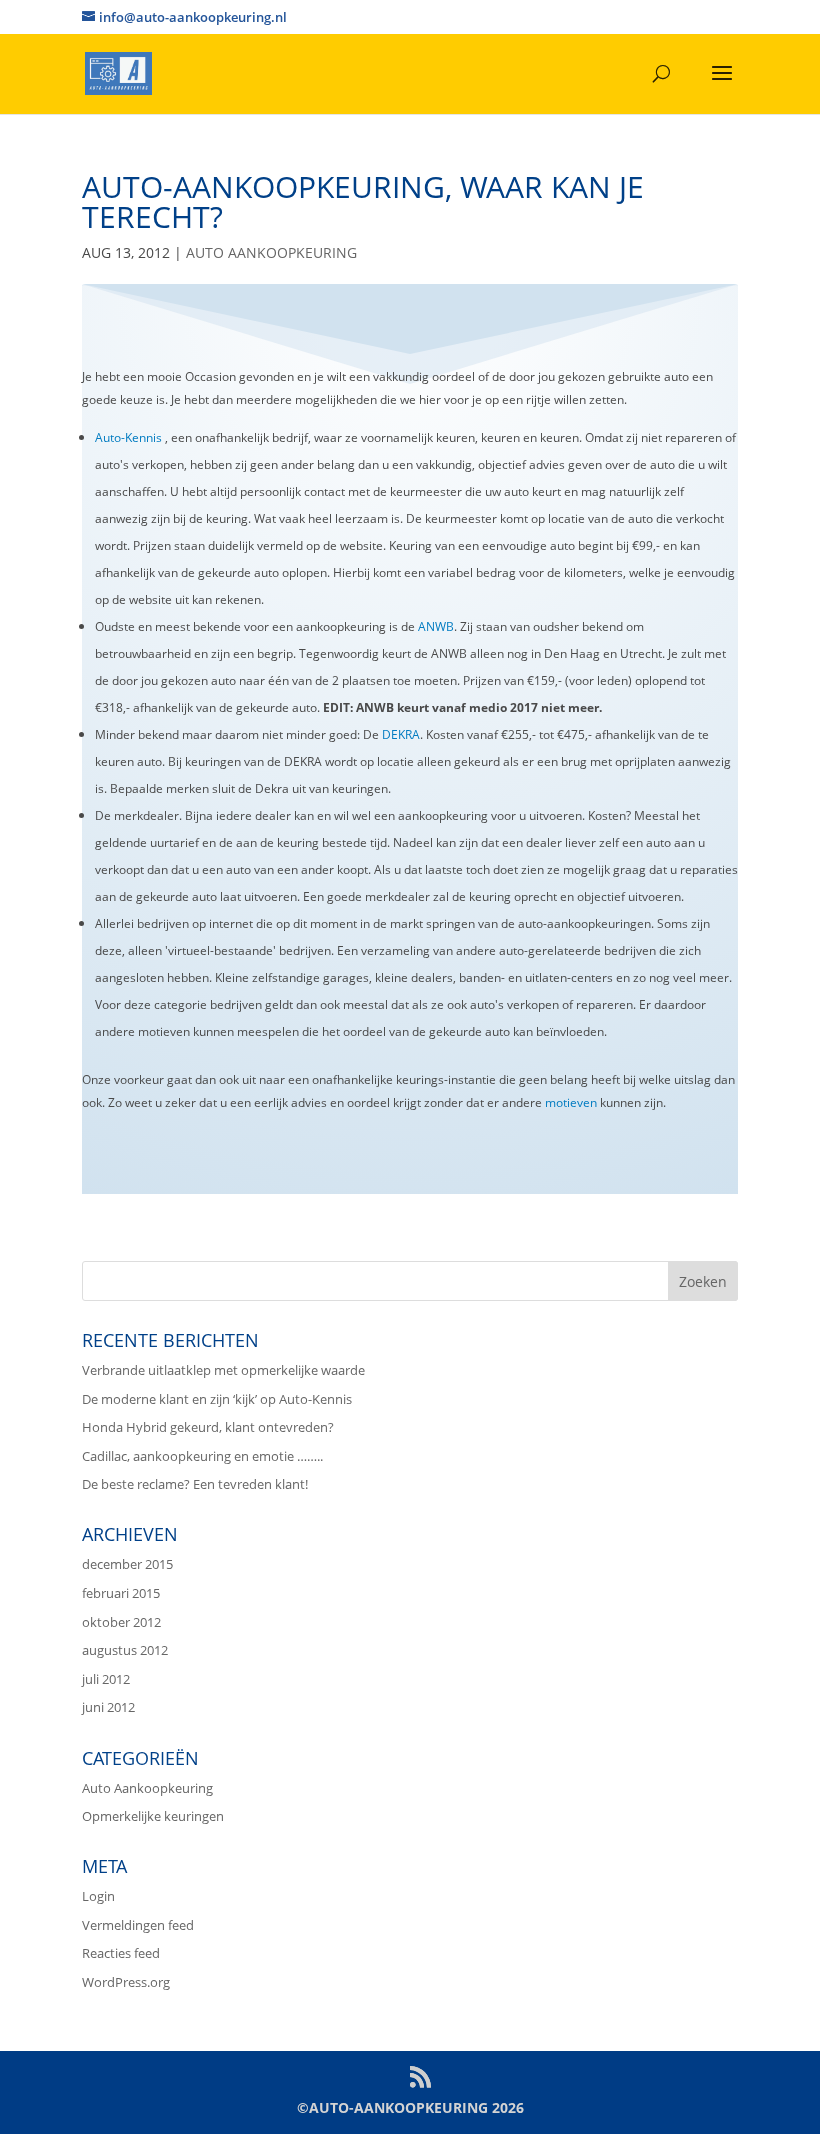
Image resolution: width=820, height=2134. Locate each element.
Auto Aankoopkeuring (271, 252)
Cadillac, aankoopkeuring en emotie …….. (202, 1456)
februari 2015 (121, 1593)
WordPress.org (126, 1982)
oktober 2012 (121, 1622)
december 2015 (127, 1564)
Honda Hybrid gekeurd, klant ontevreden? (208, 1427)
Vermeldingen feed (138, 1925)
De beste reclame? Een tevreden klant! (195, 1484)
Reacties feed (121, 1953)
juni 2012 (108, 1707)
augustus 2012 (125, 1650)
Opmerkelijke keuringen (153, 1816)
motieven (571, 1102)
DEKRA (401, 734)
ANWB (436, 626)
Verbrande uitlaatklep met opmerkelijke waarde (223, 1370)
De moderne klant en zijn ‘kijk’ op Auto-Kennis (217, 1399)
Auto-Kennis (128, 437)
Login (98, 1896)
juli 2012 (106, 1679)
